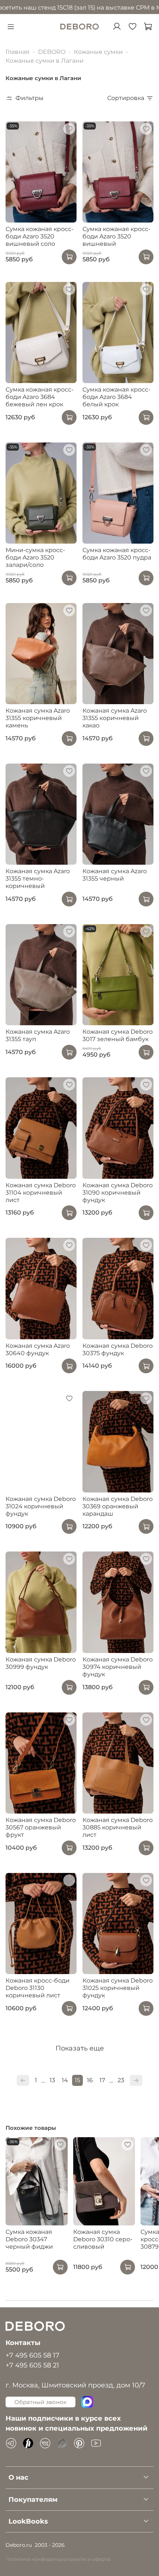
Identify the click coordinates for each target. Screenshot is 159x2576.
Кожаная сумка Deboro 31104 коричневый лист (41, 1193)
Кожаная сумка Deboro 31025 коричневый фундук (118, 1988)
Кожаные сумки (98, 52)
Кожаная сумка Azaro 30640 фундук (38, 1349)
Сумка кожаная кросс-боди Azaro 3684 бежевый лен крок (40, 397)
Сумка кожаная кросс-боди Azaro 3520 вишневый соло (40, 236)
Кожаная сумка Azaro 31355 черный (115, 875)
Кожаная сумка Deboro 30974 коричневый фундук (118, 1667)
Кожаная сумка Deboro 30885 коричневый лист (118, 1827)
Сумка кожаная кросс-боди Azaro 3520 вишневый (116, 236)
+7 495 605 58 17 (33, 2355)
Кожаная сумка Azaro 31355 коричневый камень (38, 718)
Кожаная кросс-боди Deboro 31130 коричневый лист (38, 1988)
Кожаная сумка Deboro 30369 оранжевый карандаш (118, 1506)
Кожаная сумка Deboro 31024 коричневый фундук (41, 1506)
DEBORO (52, 52)
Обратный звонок (40, 2402)
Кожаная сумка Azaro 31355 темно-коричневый (38, 879)
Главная (18, 52)
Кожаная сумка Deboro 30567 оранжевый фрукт (41, 1827)
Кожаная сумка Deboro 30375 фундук (118, 1349)
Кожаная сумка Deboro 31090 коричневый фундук (118, 1193)
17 (102, 2080)
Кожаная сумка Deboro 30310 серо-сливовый (103, 2240)
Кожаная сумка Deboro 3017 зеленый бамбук (118, 1035)
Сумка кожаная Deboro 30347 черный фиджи (29, 2240)
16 (90, 2080)
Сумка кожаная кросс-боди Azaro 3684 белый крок (116, 397)
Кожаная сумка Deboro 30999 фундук (41, 1663)
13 (52, 2080)
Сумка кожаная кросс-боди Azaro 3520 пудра (117, 554)
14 (65, 2080)
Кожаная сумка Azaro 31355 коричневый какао (115, 718)
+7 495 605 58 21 (32, 2365)
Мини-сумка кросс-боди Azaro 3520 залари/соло (35, 557)
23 (121, 2080)
